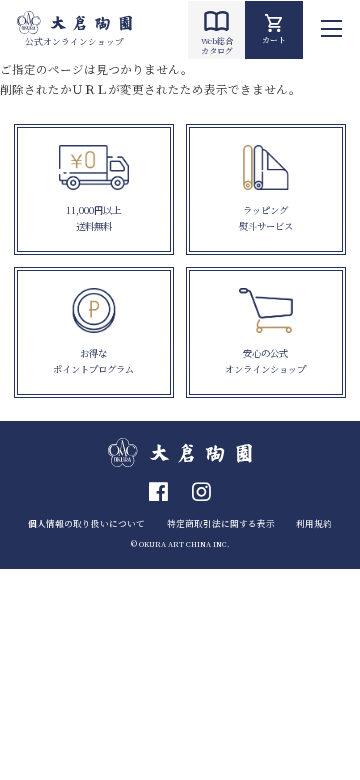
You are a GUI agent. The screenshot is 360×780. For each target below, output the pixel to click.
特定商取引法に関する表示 (221, 523)
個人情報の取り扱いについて (86, 523)
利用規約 (314, 523)
